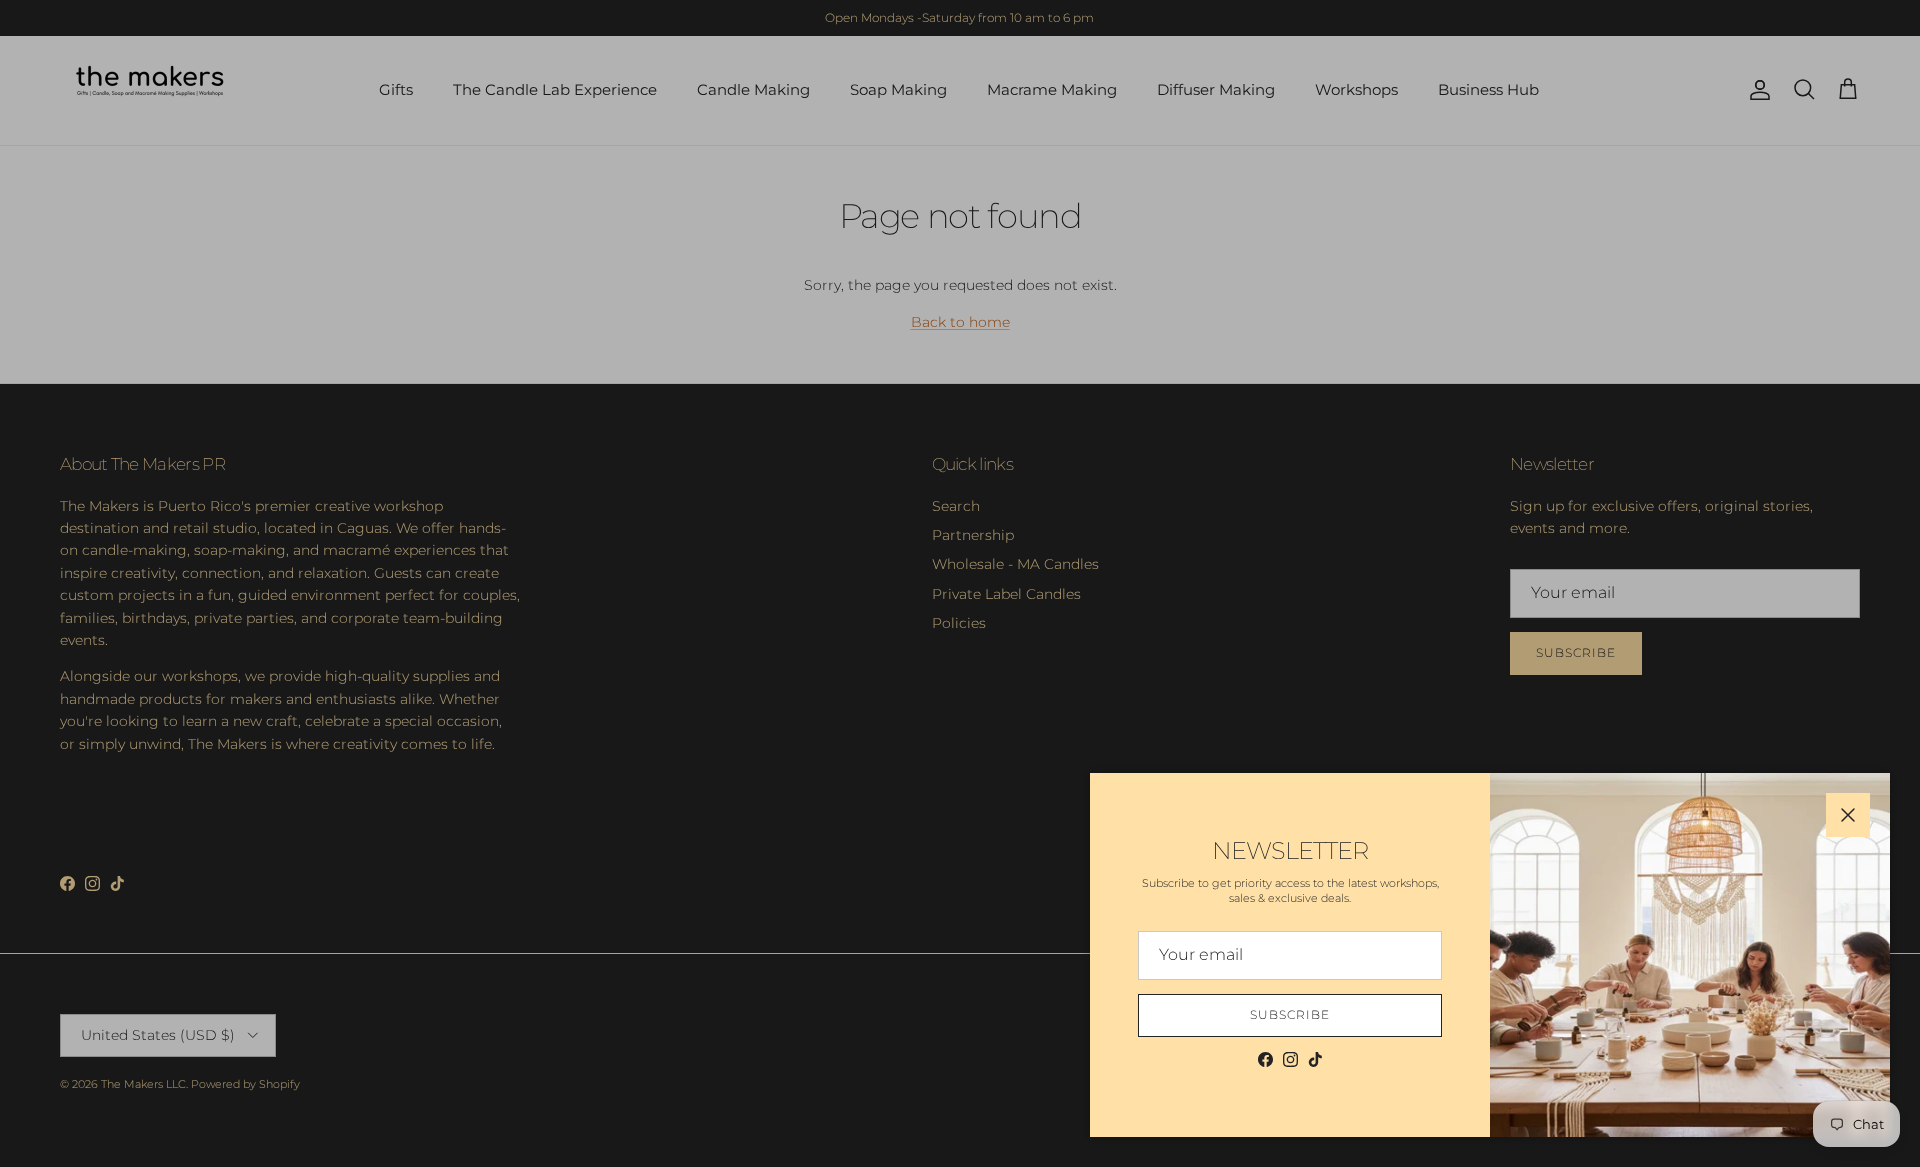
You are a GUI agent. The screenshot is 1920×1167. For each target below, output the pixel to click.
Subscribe (1290, 1014)
